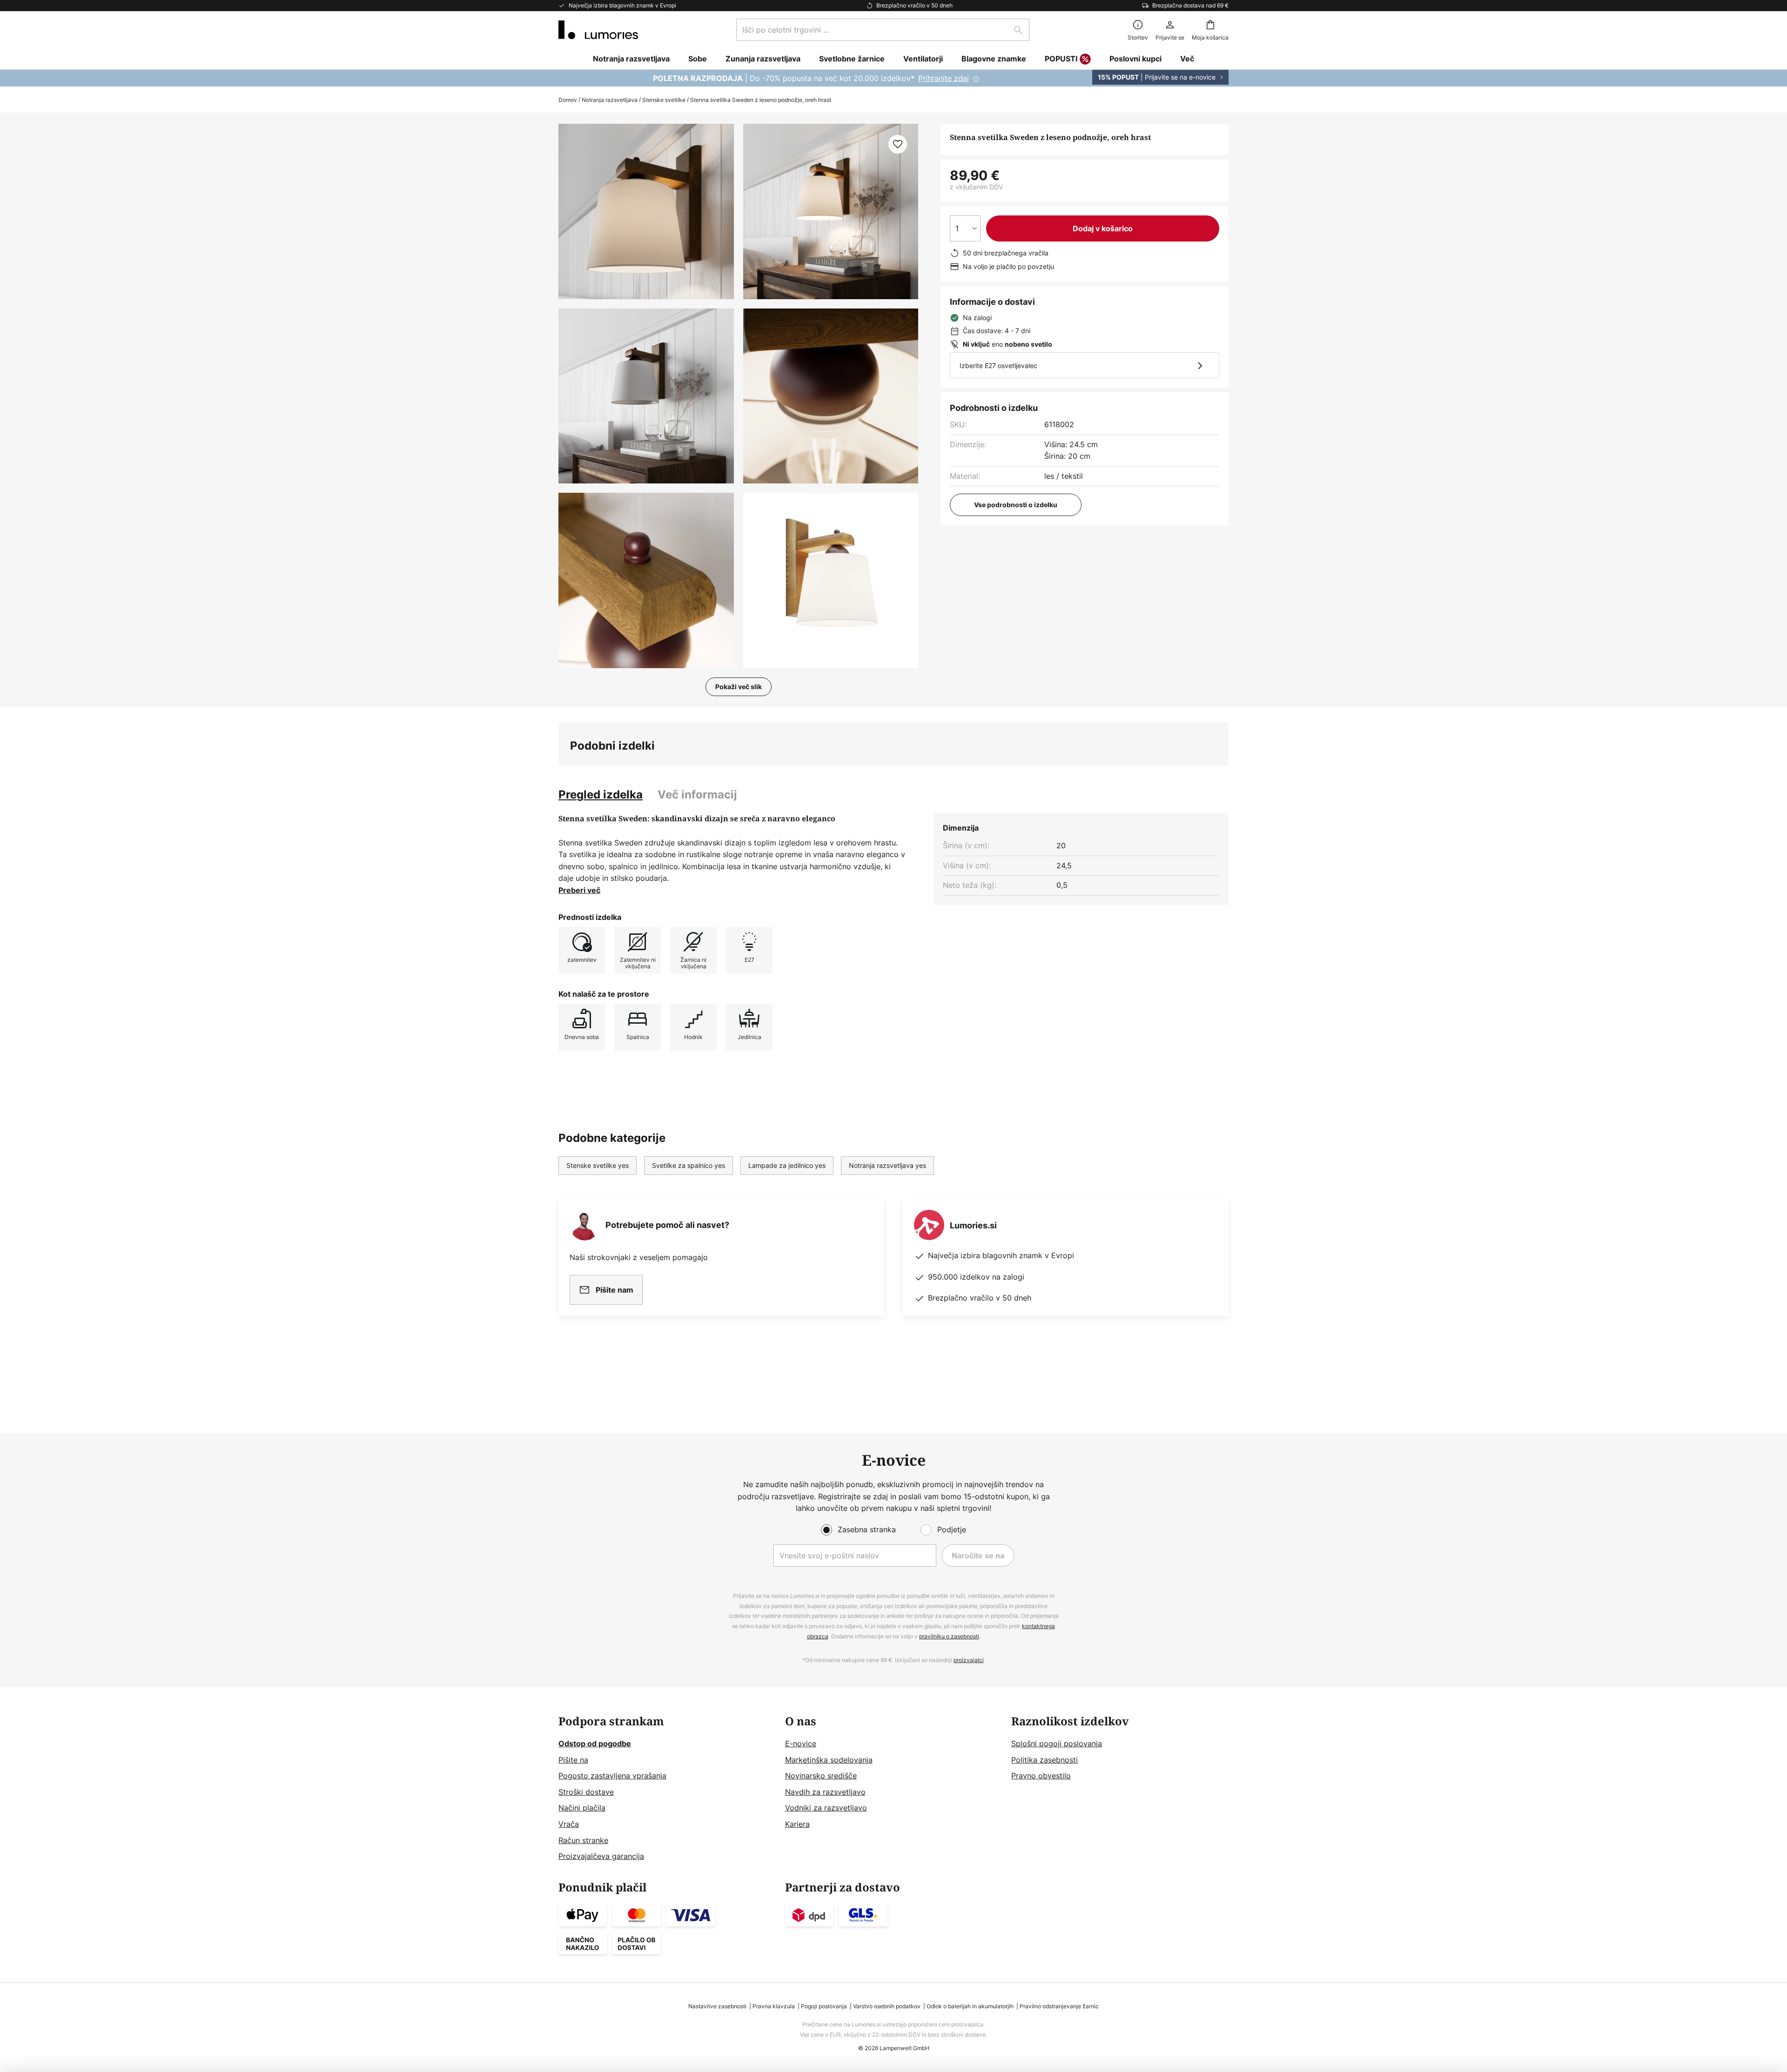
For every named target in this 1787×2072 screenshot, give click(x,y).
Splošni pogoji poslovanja (1057, 1743)
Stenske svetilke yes (598, 1165)
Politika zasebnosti (1045, 1760)
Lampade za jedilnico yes (787, 1165)
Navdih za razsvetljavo (825, 1792)
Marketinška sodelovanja (829, 1760)
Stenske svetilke (664, 100)
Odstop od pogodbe (595, 1743)
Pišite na (573, 1760)
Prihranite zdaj (944, 78)
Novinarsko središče (821, 1776)
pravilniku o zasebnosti (949, 1636)
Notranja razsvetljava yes (887, 1165)
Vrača (569, 1824)
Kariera (797, 1824)
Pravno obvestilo (1041, 1776)
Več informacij (697, 795)
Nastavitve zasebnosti (717, 2006)
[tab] (601, 795)
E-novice (801, 1743)
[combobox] (883, 30)
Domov (568, 100)
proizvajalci (969, 1660)
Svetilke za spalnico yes (689, 1165)
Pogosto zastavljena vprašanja (612, 1776)
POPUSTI (1061, 59)
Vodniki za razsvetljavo (826, 1808)
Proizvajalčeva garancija (601, 1856)
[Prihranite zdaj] (893, 78)
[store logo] (598, 30)
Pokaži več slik (739, 687)
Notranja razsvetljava (610, 100)
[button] (646, 396)
